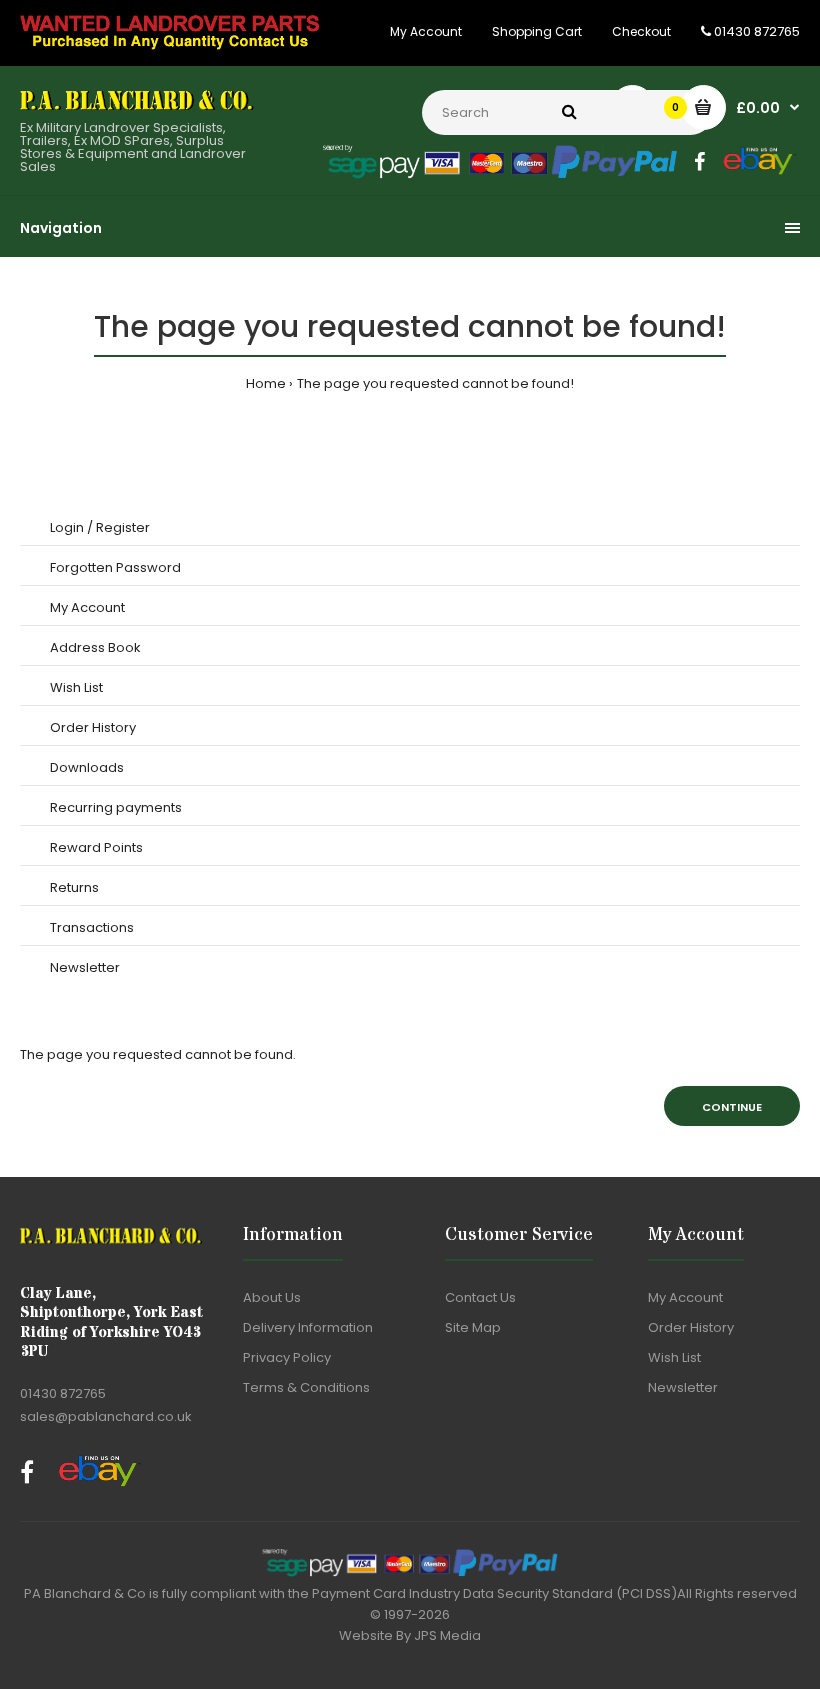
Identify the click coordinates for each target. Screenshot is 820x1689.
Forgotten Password (115, 567)
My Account (426, 31)
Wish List (76, 687)
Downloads (87, 767)
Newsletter (85, 967)
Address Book (95, 647)
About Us (272, 1297)
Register (123, 527)
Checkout (641, 31)
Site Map (473, 1327)
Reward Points (96, 847)
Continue (732, 1107)
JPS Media (447, 1635)
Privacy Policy (287, 1357)
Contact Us (480, 1297)
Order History (93, 727)
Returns (74, 887)
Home (266, 383)
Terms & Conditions (306, 1387)
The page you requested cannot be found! (435, 383)
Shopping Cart (537, 31)
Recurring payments (116, 807)
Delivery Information (308, 1327)
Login (67, 527)
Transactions (92, 927)
